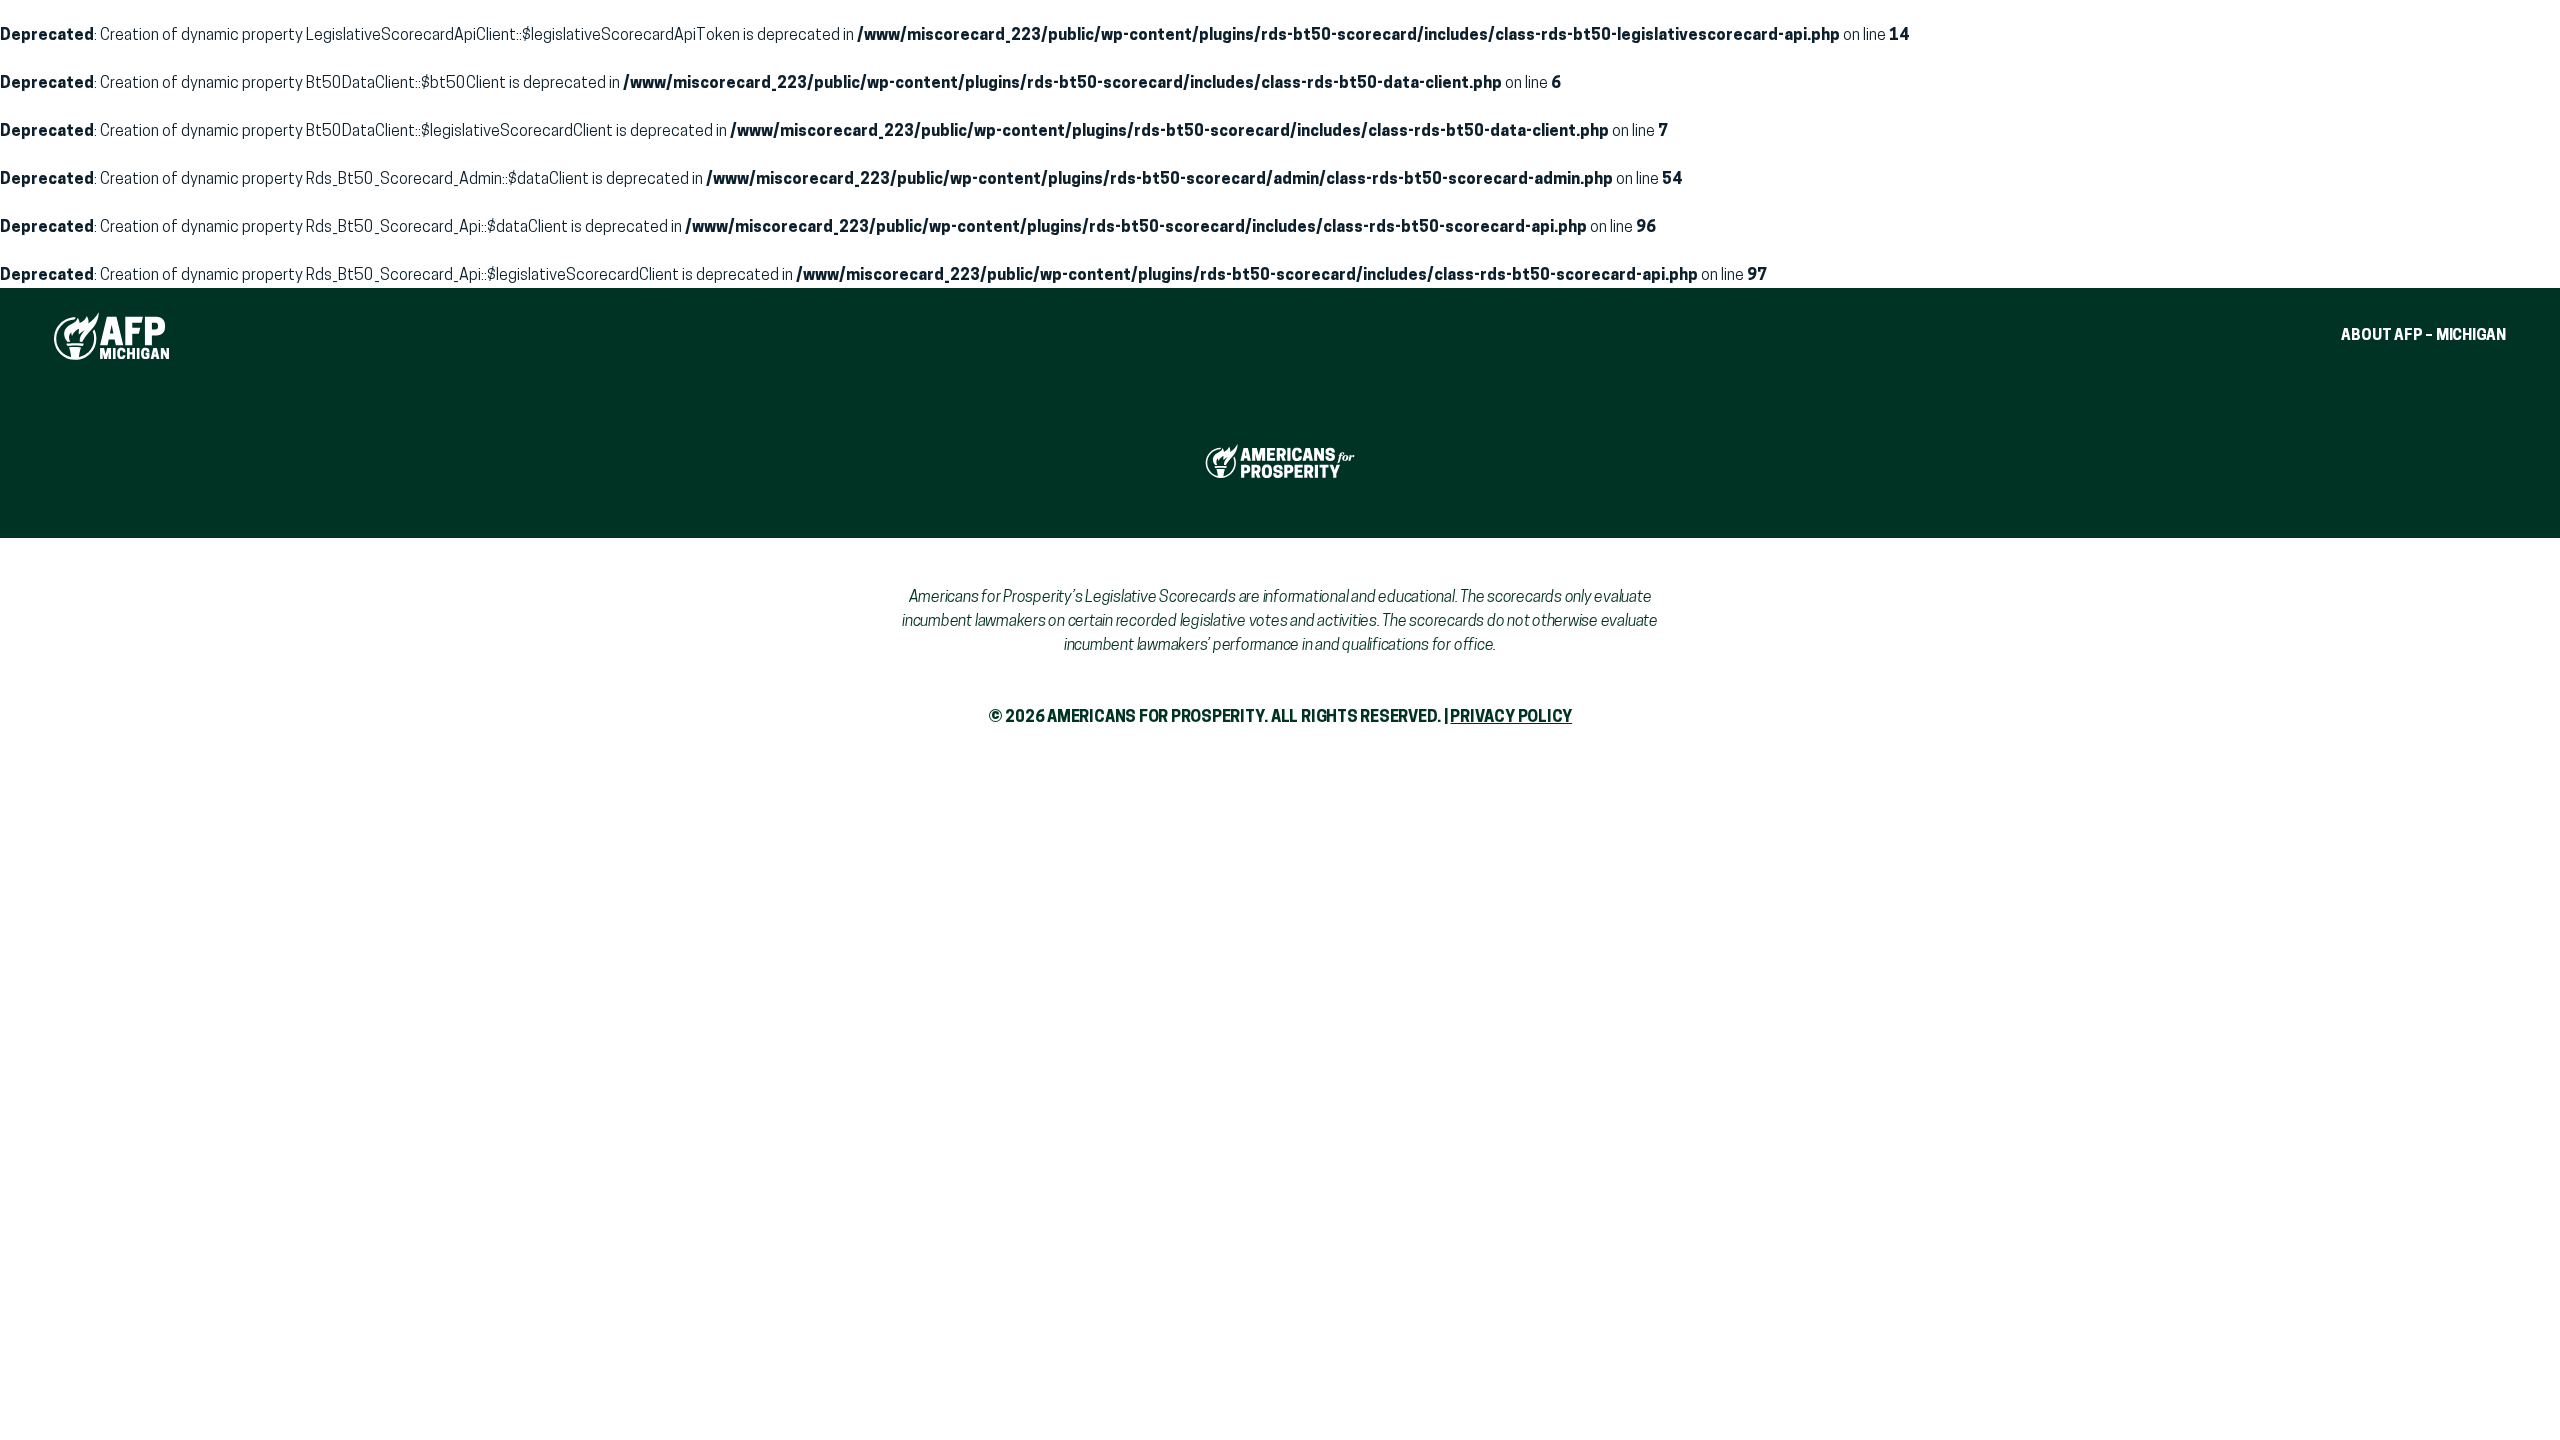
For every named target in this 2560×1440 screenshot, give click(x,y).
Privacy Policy (1511, 718)
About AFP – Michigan (2423, 336)
